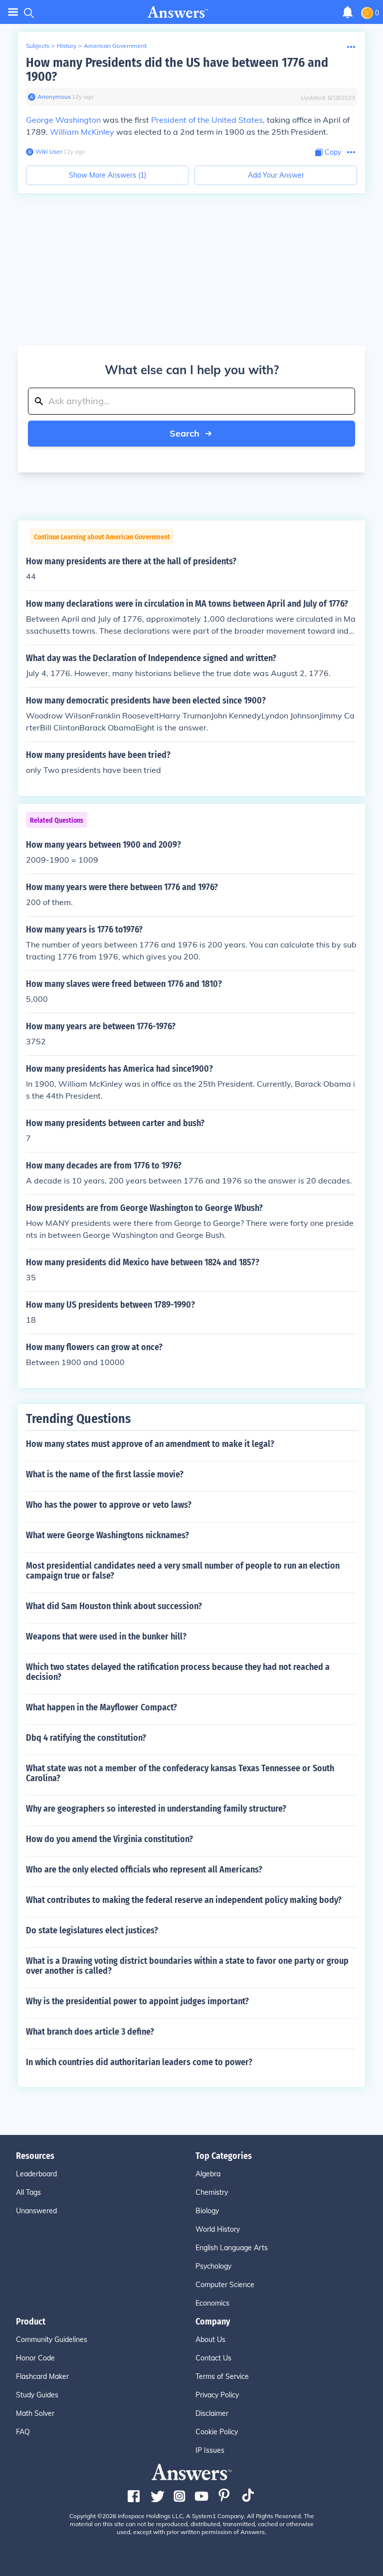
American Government (115, 46)
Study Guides (37, 2395)
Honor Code (35, 2358)
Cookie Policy (217, 2432)
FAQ (23, 2432)
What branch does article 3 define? (90, 2032)
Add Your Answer (276, 175)
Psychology (213, 2266)
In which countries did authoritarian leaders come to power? (139, 2062)
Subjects (38, 46)
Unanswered (36, 2211)
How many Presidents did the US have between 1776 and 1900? (177, 70)
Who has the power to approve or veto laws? (109, 1505)
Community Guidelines (52, 2340)
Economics (212, 2303)
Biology (207, 2211)
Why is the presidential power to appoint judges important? (137, 2001)
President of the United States (207, 120)
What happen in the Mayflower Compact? (101, 1707)
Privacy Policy (217, 2395)
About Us (210, 2340)
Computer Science (225, 2285)
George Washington (63, 120)
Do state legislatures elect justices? (92, 1930)
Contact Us (213, 2358)
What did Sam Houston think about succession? (114, 1606)
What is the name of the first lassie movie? (105, 1474)
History (67, 46)
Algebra (208, 2174)
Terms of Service (222, 2376)
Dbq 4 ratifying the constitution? (86, 1738)
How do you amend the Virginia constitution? (109, 1839)
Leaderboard (36, 2174)
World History (218, 2229)
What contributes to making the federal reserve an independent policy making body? (184, 1900)
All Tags (28, 2192)
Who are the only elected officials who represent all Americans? (144, 1870)
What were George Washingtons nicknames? (107, 1535)
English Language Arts (232, 2248)
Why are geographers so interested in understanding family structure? (156, 1809)
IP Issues (210, 2450)
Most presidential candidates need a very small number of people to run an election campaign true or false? (183, 1571)
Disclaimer (212, 2413)
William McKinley (82, 132)
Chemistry (212, 2192)
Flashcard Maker (42, 2376)
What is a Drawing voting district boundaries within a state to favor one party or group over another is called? (187, 1966)
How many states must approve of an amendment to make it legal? (150, 1444)
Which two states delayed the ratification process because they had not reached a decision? (178, 1672)
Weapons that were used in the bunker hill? (106, 1637)
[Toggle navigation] (13, 12)
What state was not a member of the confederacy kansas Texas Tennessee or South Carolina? (180, 1773)
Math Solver (35, 2413)
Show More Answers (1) (107, 175)
